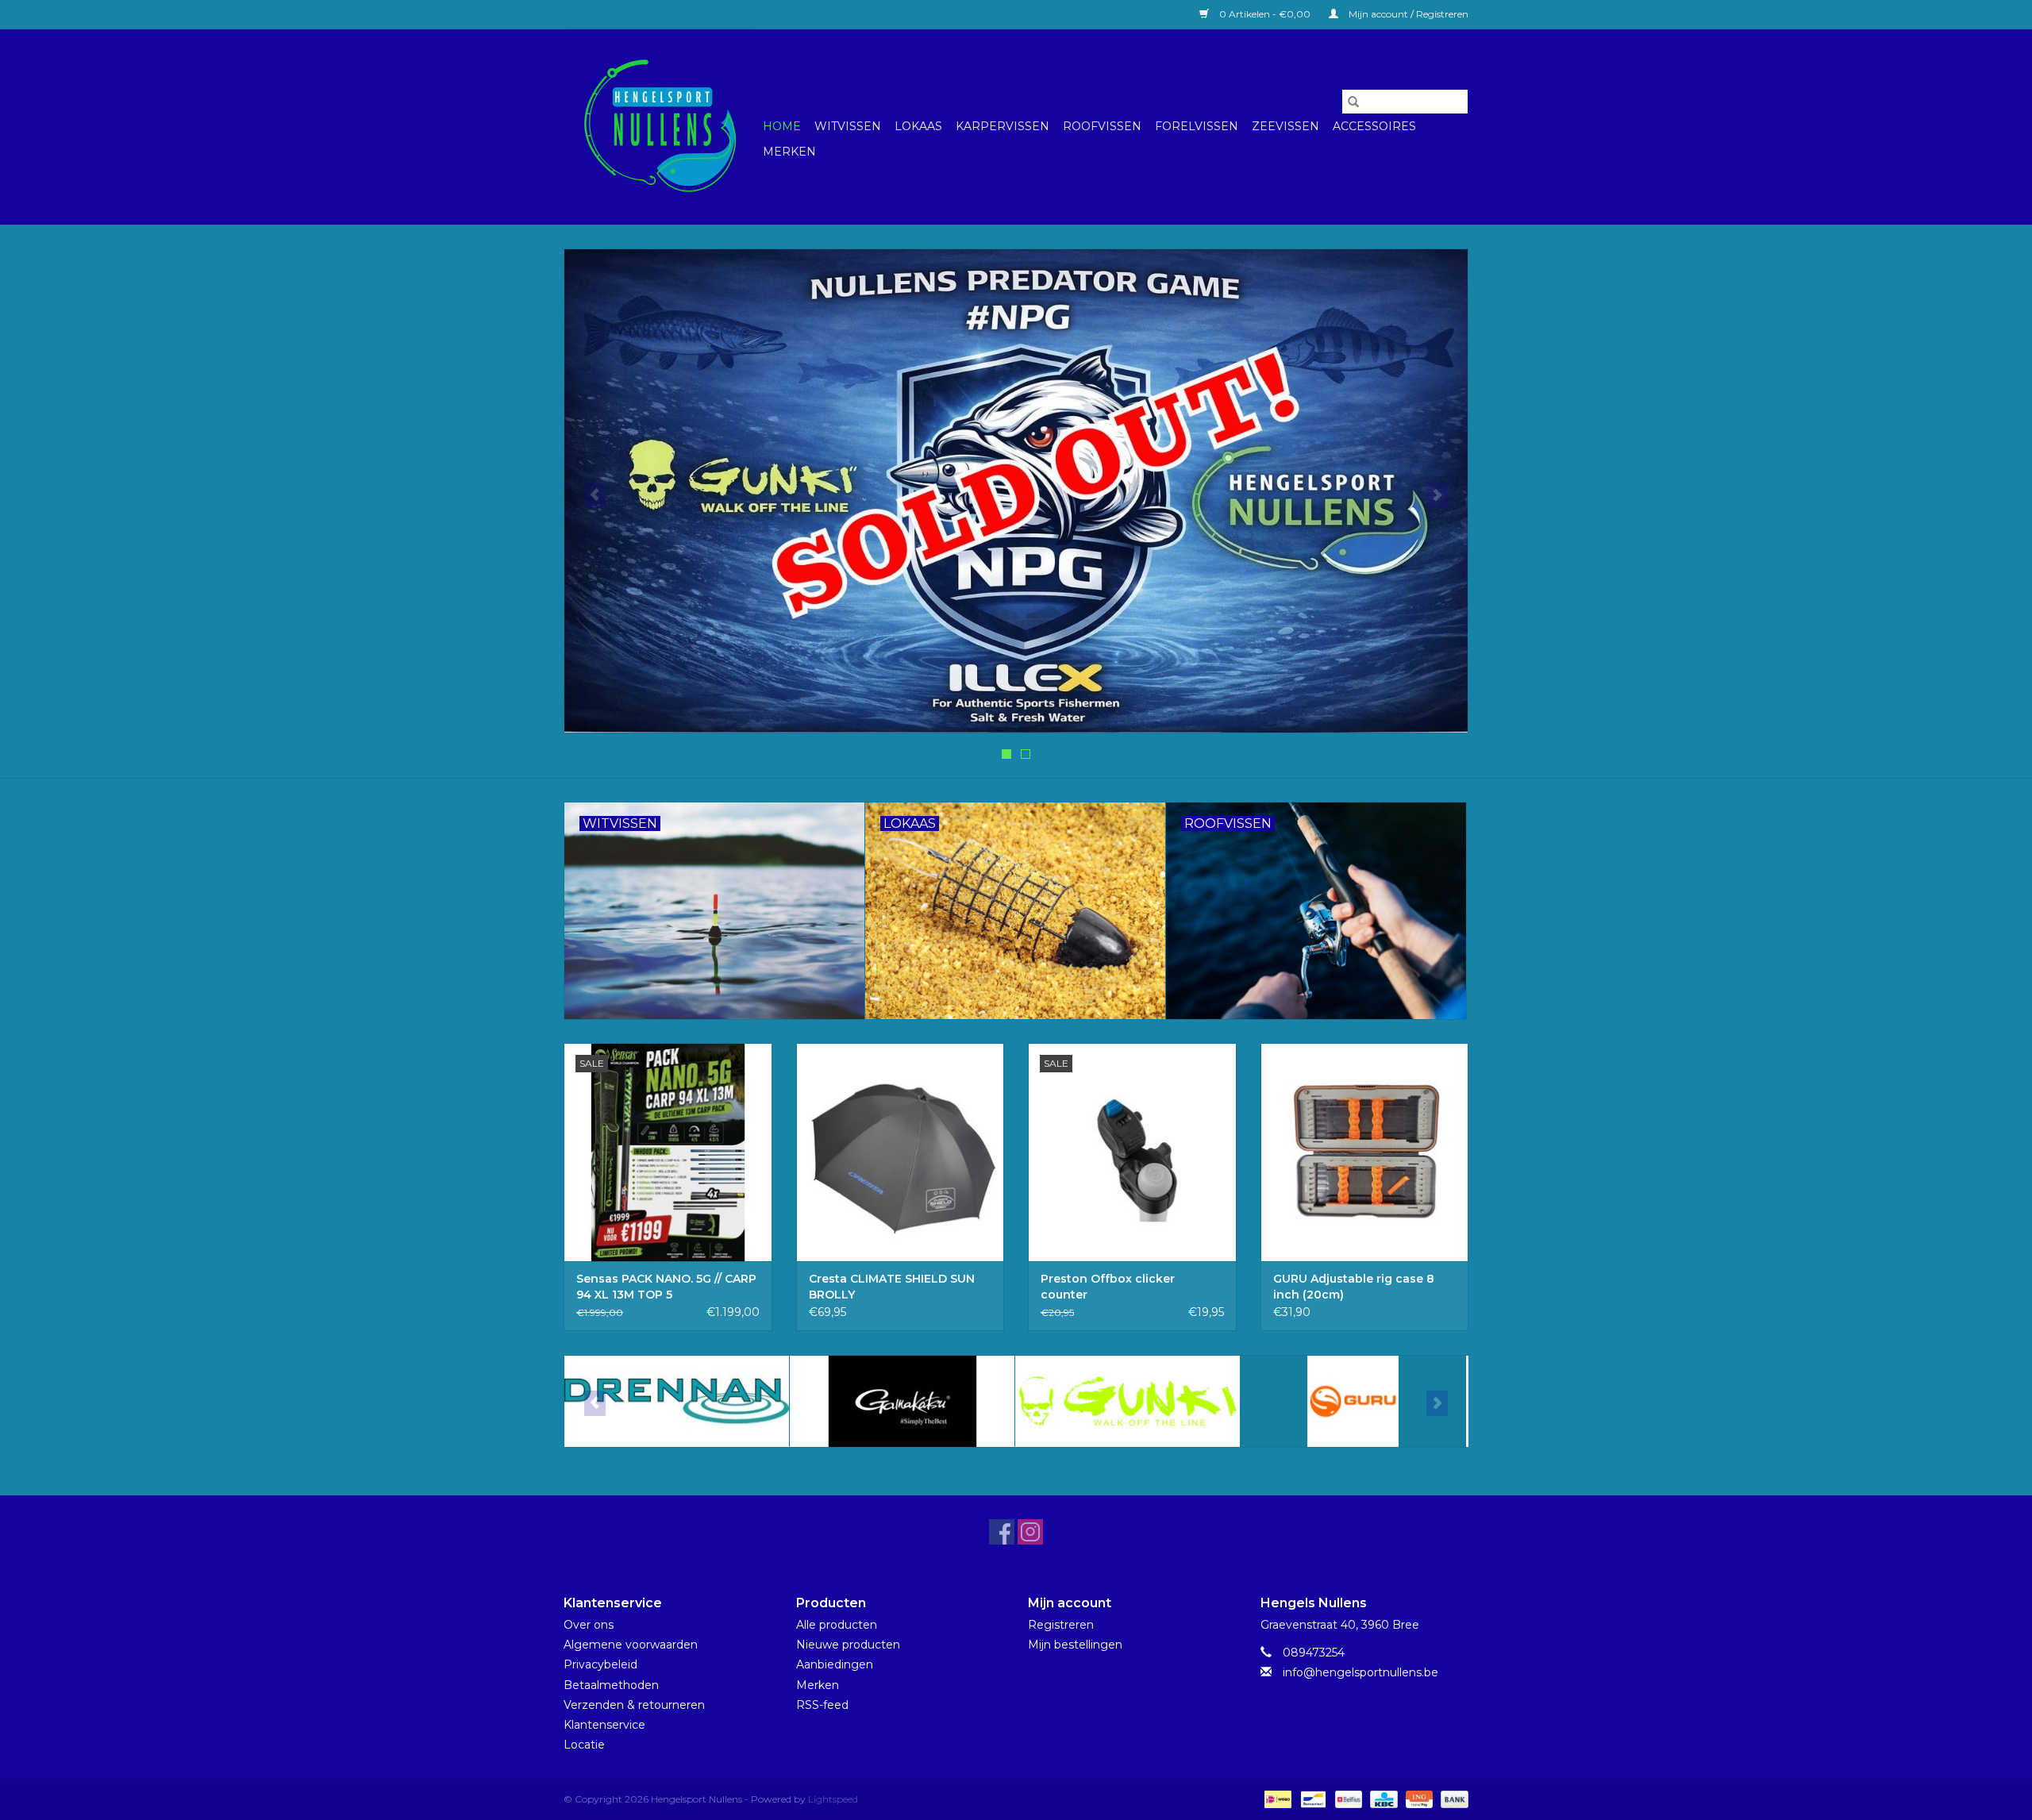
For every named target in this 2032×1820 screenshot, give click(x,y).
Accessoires (1374, 126)
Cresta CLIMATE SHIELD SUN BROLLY (892, 1287)
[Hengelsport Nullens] (661, 127)
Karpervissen (1003, 126)
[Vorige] (595, 495)
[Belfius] (1347, 1798)
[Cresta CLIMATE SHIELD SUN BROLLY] (901, 1152)
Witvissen (848, 126)
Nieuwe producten (848, 1645)
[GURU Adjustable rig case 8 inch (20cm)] (1365, 1152)
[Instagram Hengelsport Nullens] (1030, 1532)
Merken (789, 152)
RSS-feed (822, 1705)
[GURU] (1353, 1401)
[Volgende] (1437, 495)
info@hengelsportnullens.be (1360, 1672)
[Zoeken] (1353, 102)
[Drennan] (677, 1401)
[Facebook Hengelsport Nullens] (1002, 1532)
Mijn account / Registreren (1407, 14)
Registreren (1061, 1625)
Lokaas (918, 126)
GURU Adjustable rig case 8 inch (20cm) (1354, 1287)
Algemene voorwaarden (631, 1645)
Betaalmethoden (611, 1685)
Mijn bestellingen (1075, 1645)
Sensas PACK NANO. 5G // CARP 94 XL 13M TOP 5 (666, 1287)
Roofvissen (1102, 126)
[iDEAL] (1276, 1798)
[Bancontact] (1311, 1798)
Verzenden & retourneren (634, 1705)
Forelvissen (1197, 126)
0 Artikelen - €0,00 (1265, 14)
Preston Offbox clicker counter (1108, 1287)
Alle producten (837, 1625)
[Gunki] (1128, 1401)
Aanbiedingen (835, 1664)
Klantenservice (604, 1725)
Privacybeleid (600, 1664)
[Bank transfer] (1452, 1798)
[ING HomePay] (1418, 1798)
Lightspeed (833, 1799)
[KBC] (1382, 1798)
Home (782, 126)
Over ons (589, 1625)
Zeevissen (1285, 126)
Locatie (584, 1745)
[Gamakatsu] (902, 1401)
